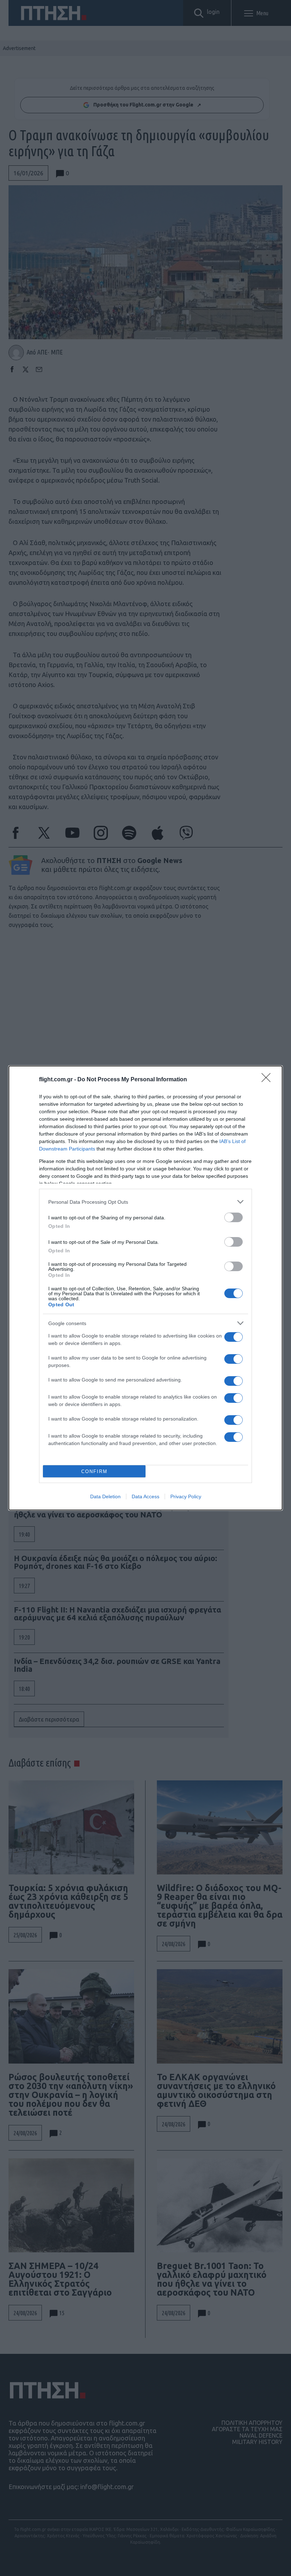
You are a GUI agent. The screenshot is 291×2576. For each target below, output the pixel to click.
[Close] (268, 1080)
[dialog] (145, 1288)
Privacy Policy (186, 1496)
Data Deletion (105, 1496)
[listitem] (145, 1202)
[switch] (234, 1217)
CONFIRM (94, 1471)
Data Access (145, 1496)
